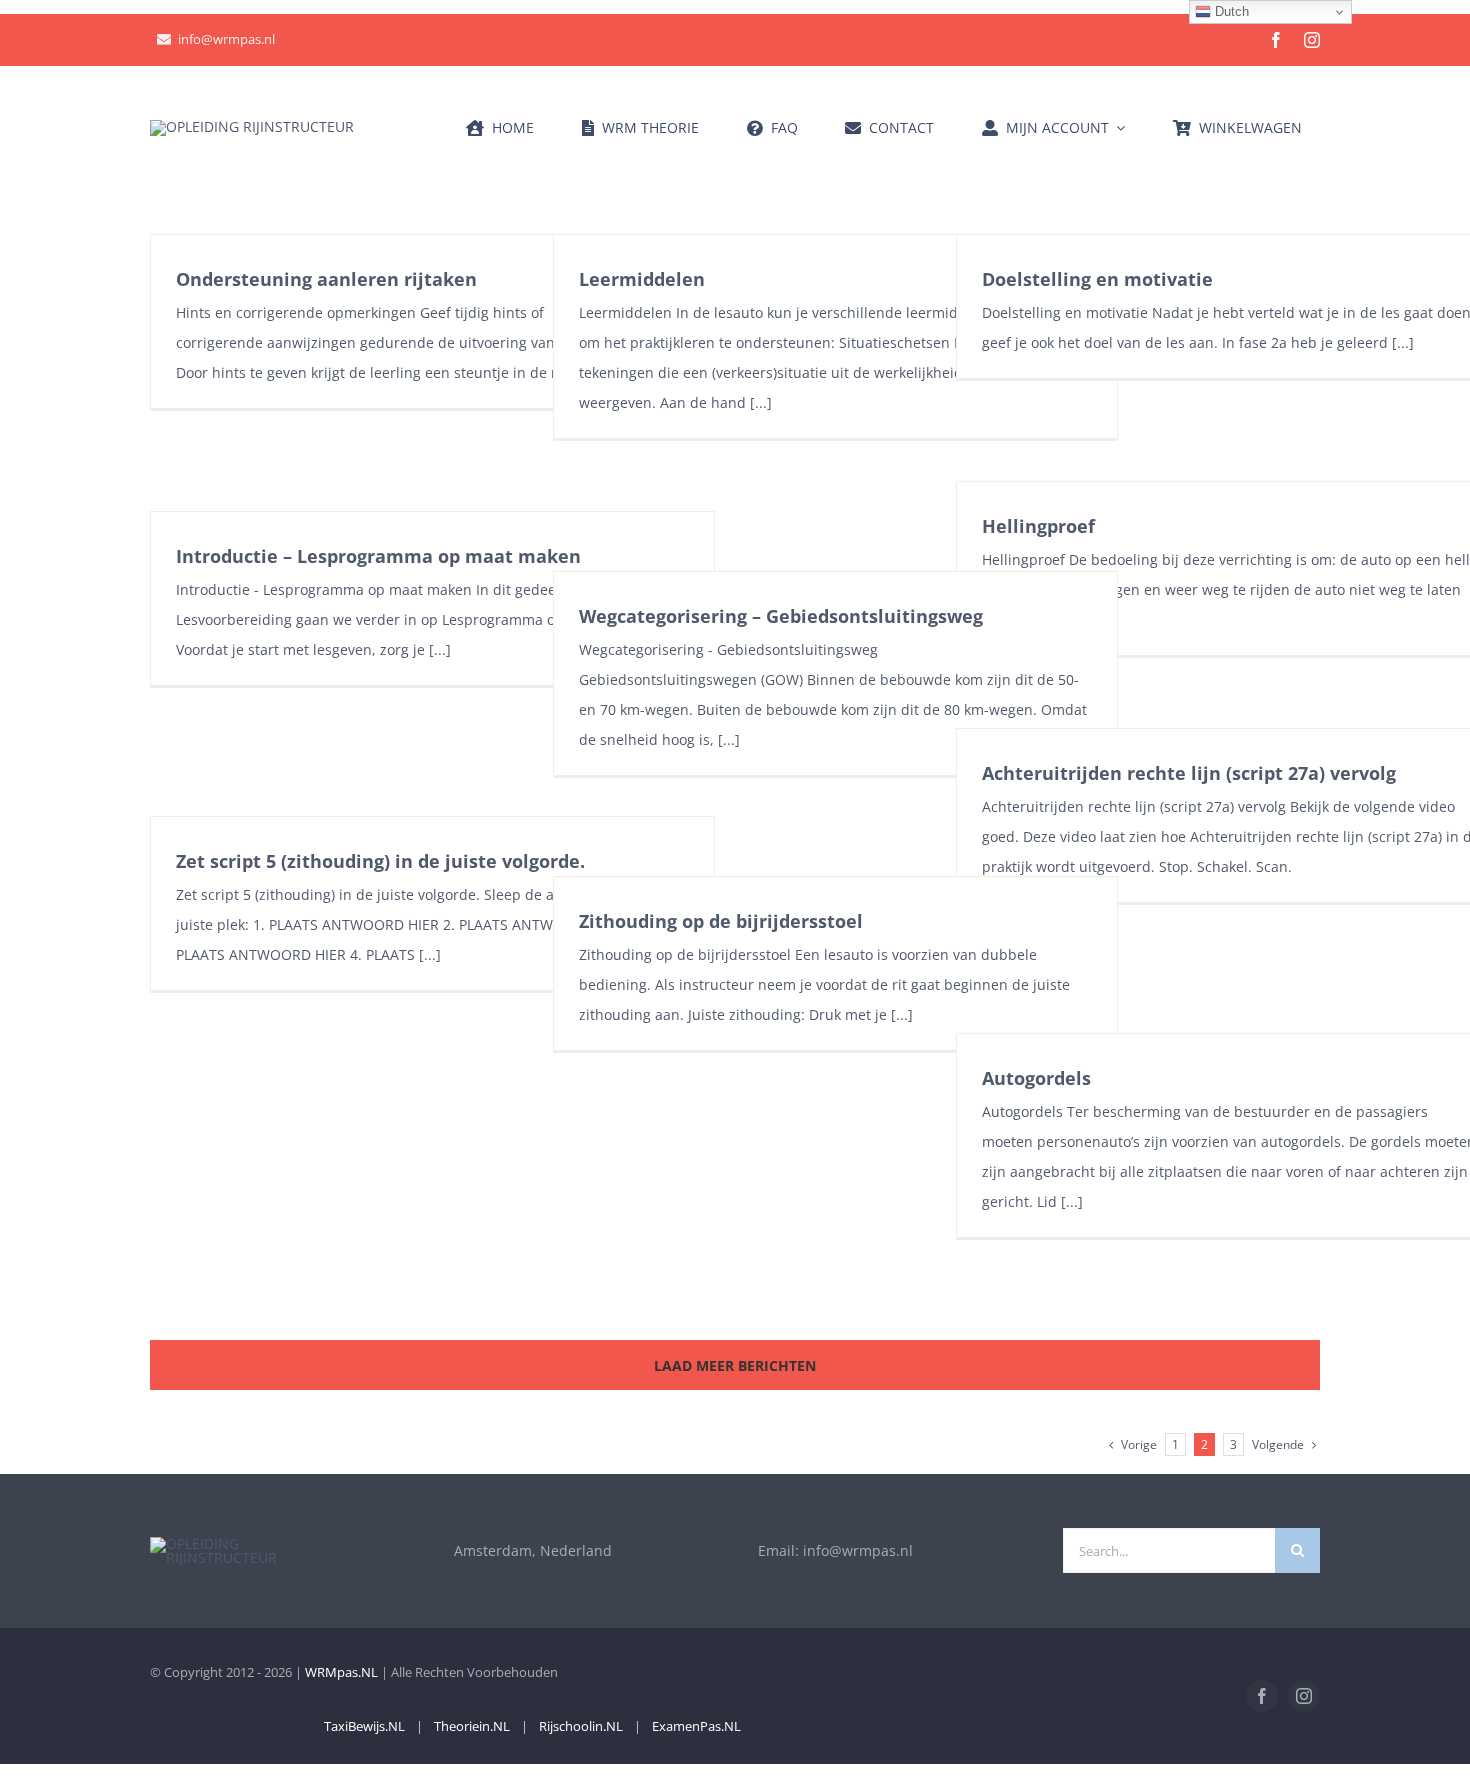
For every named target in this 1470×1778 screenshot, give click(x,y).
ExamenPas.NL (696, 1726)
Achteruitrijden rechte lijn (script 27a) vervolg (1189, 773)
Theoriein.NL (472, 1726)
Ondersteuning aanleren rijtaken (326, 279)
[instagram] (1312, 40)
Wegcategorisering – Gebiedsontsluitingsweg (781, 616)
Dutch (1230, 11)
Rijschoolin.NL (581, 1726)
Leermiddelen (642, 279)
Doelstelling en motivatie (1097, 279)
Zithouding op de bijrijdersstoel (721, 921)
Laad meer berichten (735, 1365)
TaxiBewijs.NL (364, 1726)
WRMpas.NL (341, 1672)
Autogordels (1036, 1078)
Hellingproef (1038, 526)
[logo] (252, 126)
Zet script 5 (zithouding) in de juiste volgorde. (380, 861)
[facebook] (1276, 40)
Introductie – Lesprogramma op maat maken (378, 556)
